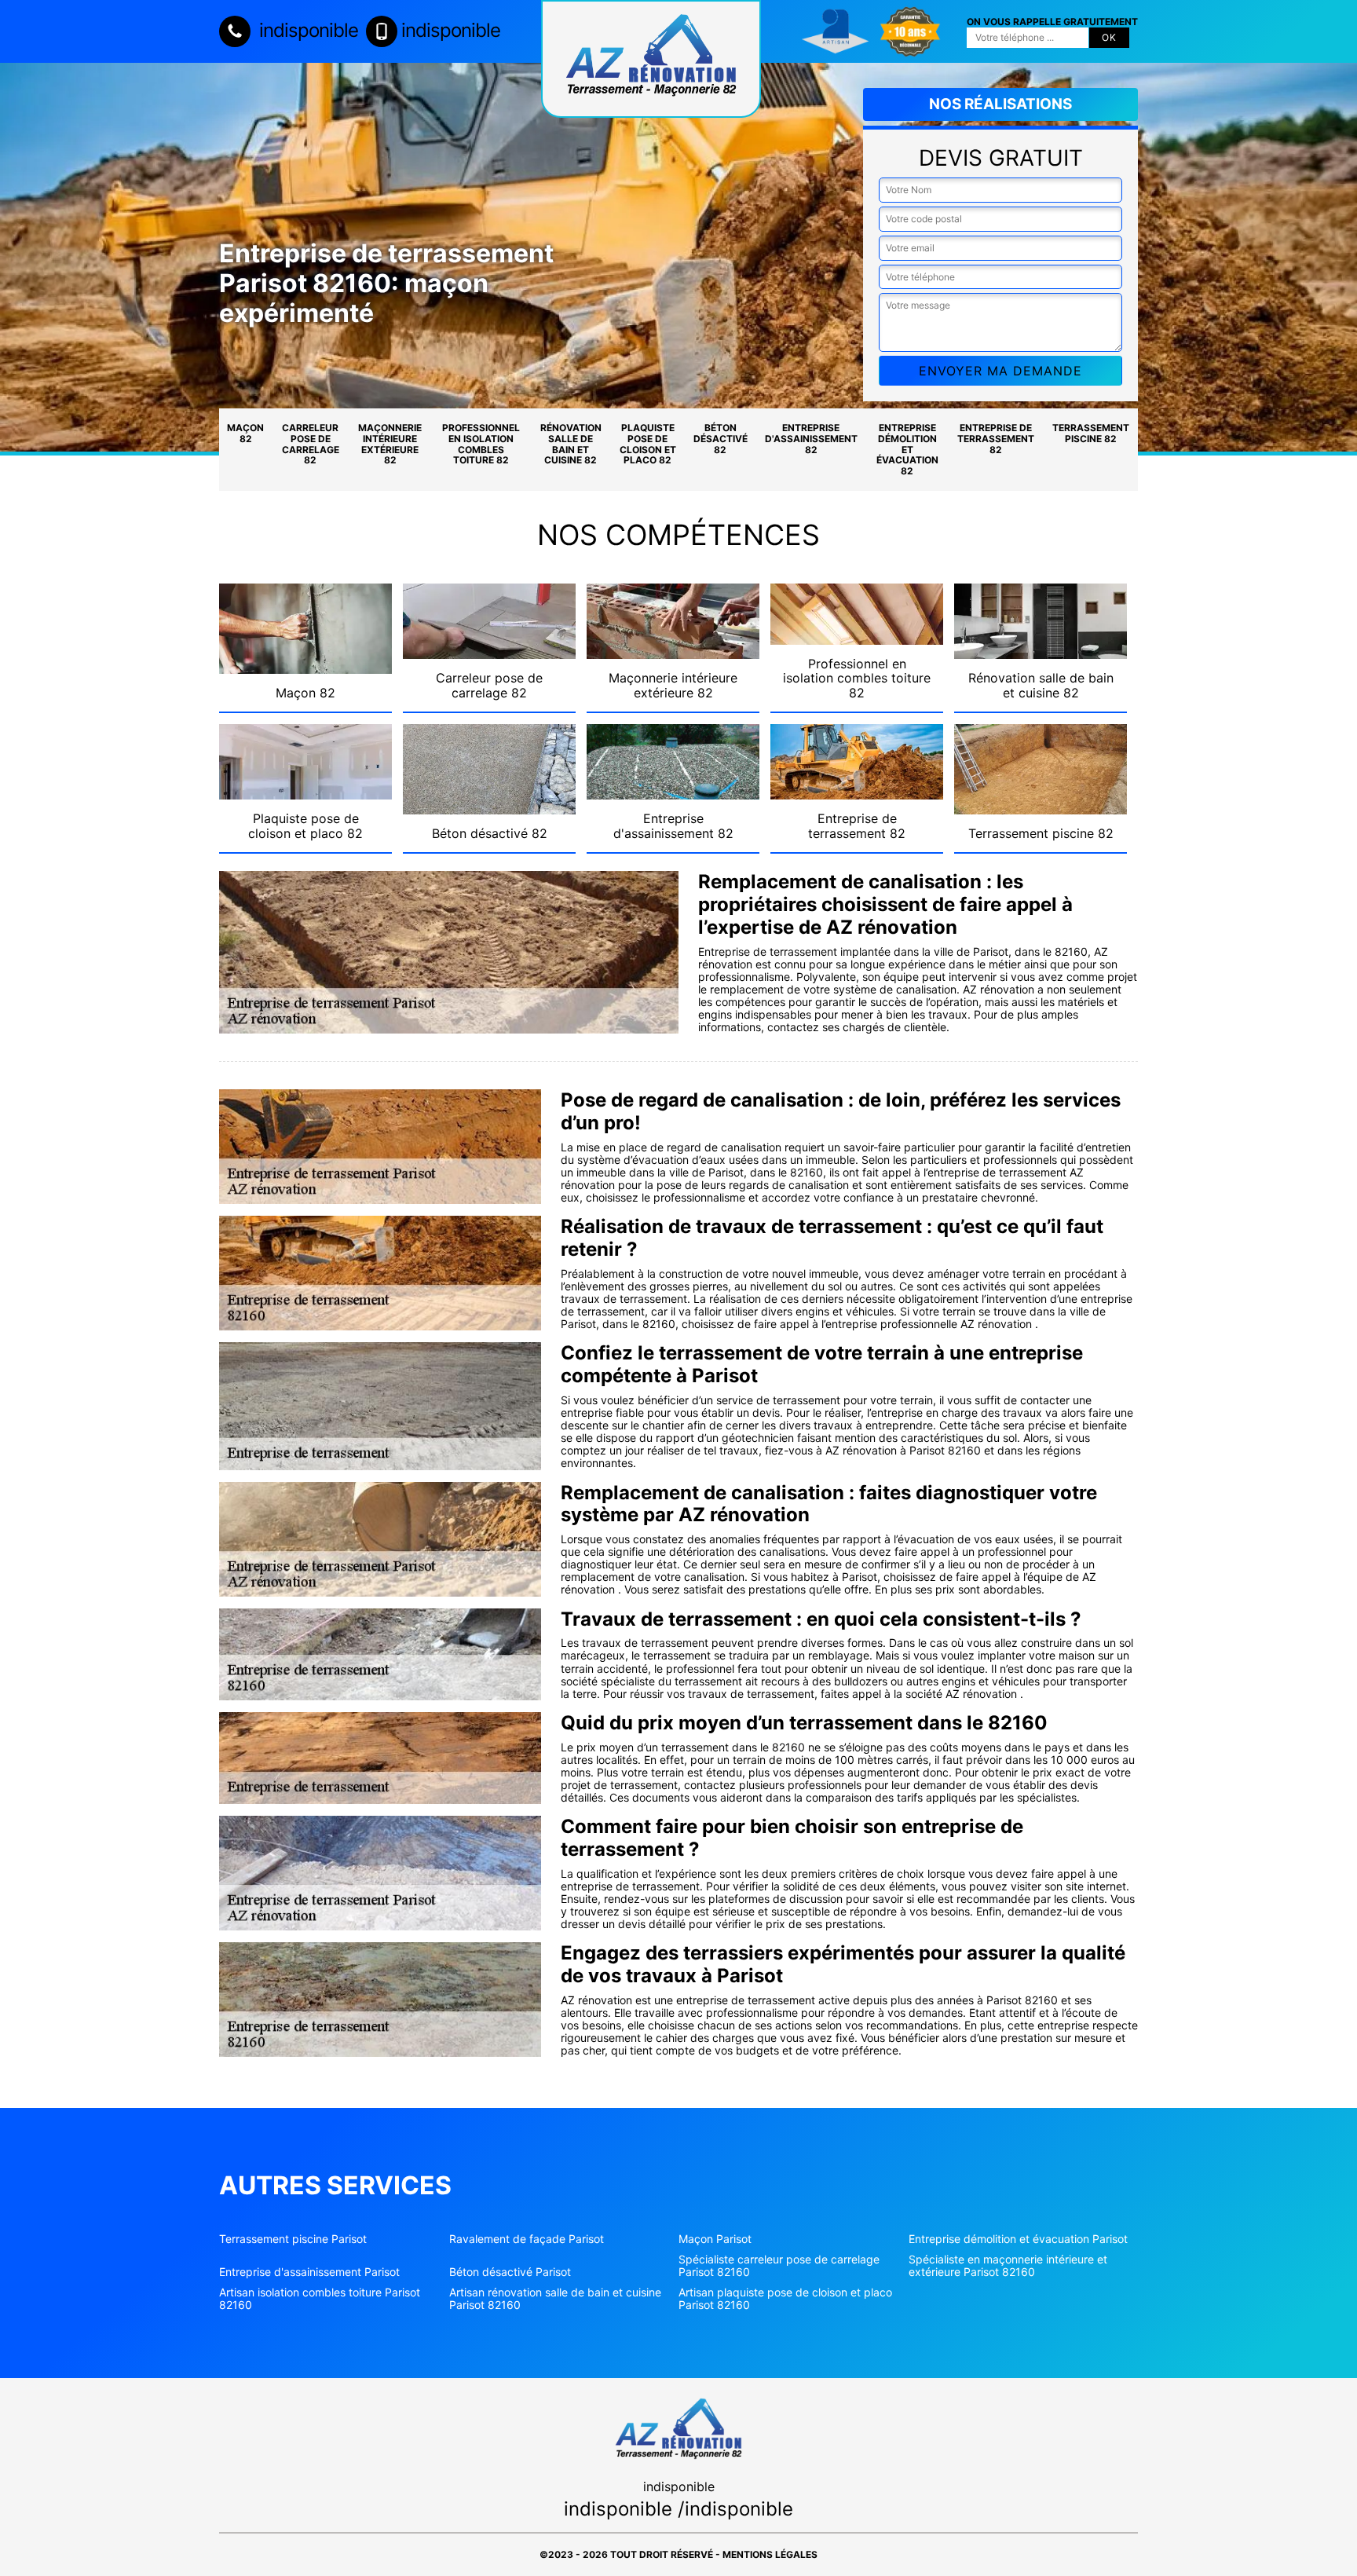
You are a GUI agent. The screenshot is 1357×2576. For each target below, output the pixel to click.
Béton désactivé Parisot (510, 2272)
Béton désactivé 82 (721, 439)
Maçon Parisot (715, 2239)
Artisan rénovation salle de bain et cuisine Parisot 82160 (555, 2299)
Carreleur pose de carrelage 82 (311, 444)
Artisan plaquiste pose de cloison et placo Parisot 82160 (785, 2299)
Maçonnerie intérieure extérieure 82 (390, 444)
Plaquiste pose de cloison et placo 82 (648, 444)
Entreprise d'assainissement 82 (811, 439)
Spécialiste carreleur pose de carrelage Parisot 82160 (779, 2266)
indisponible (306, 30)
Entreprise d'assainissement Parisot (309, 2272)
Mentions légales (770, 2554)
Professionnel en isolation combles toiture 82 (481, 444)
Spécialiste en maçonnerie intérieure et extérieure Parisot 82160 (1008, 2266)
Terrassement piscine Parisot (293, 2239)
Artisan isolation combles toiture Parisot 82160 (320, 2299)
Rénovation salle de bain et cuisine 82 (571, 444)
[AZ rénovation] (651, 59)
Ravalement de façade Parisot (527, 2239)
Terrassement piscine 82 (1091, 433)
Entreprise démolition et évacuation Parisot (1018, 2239)
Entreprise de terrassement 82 (996, 439)
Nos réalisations (1000, 104)
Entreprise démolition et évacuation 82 (907, 449)
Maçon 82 (245, 433)
